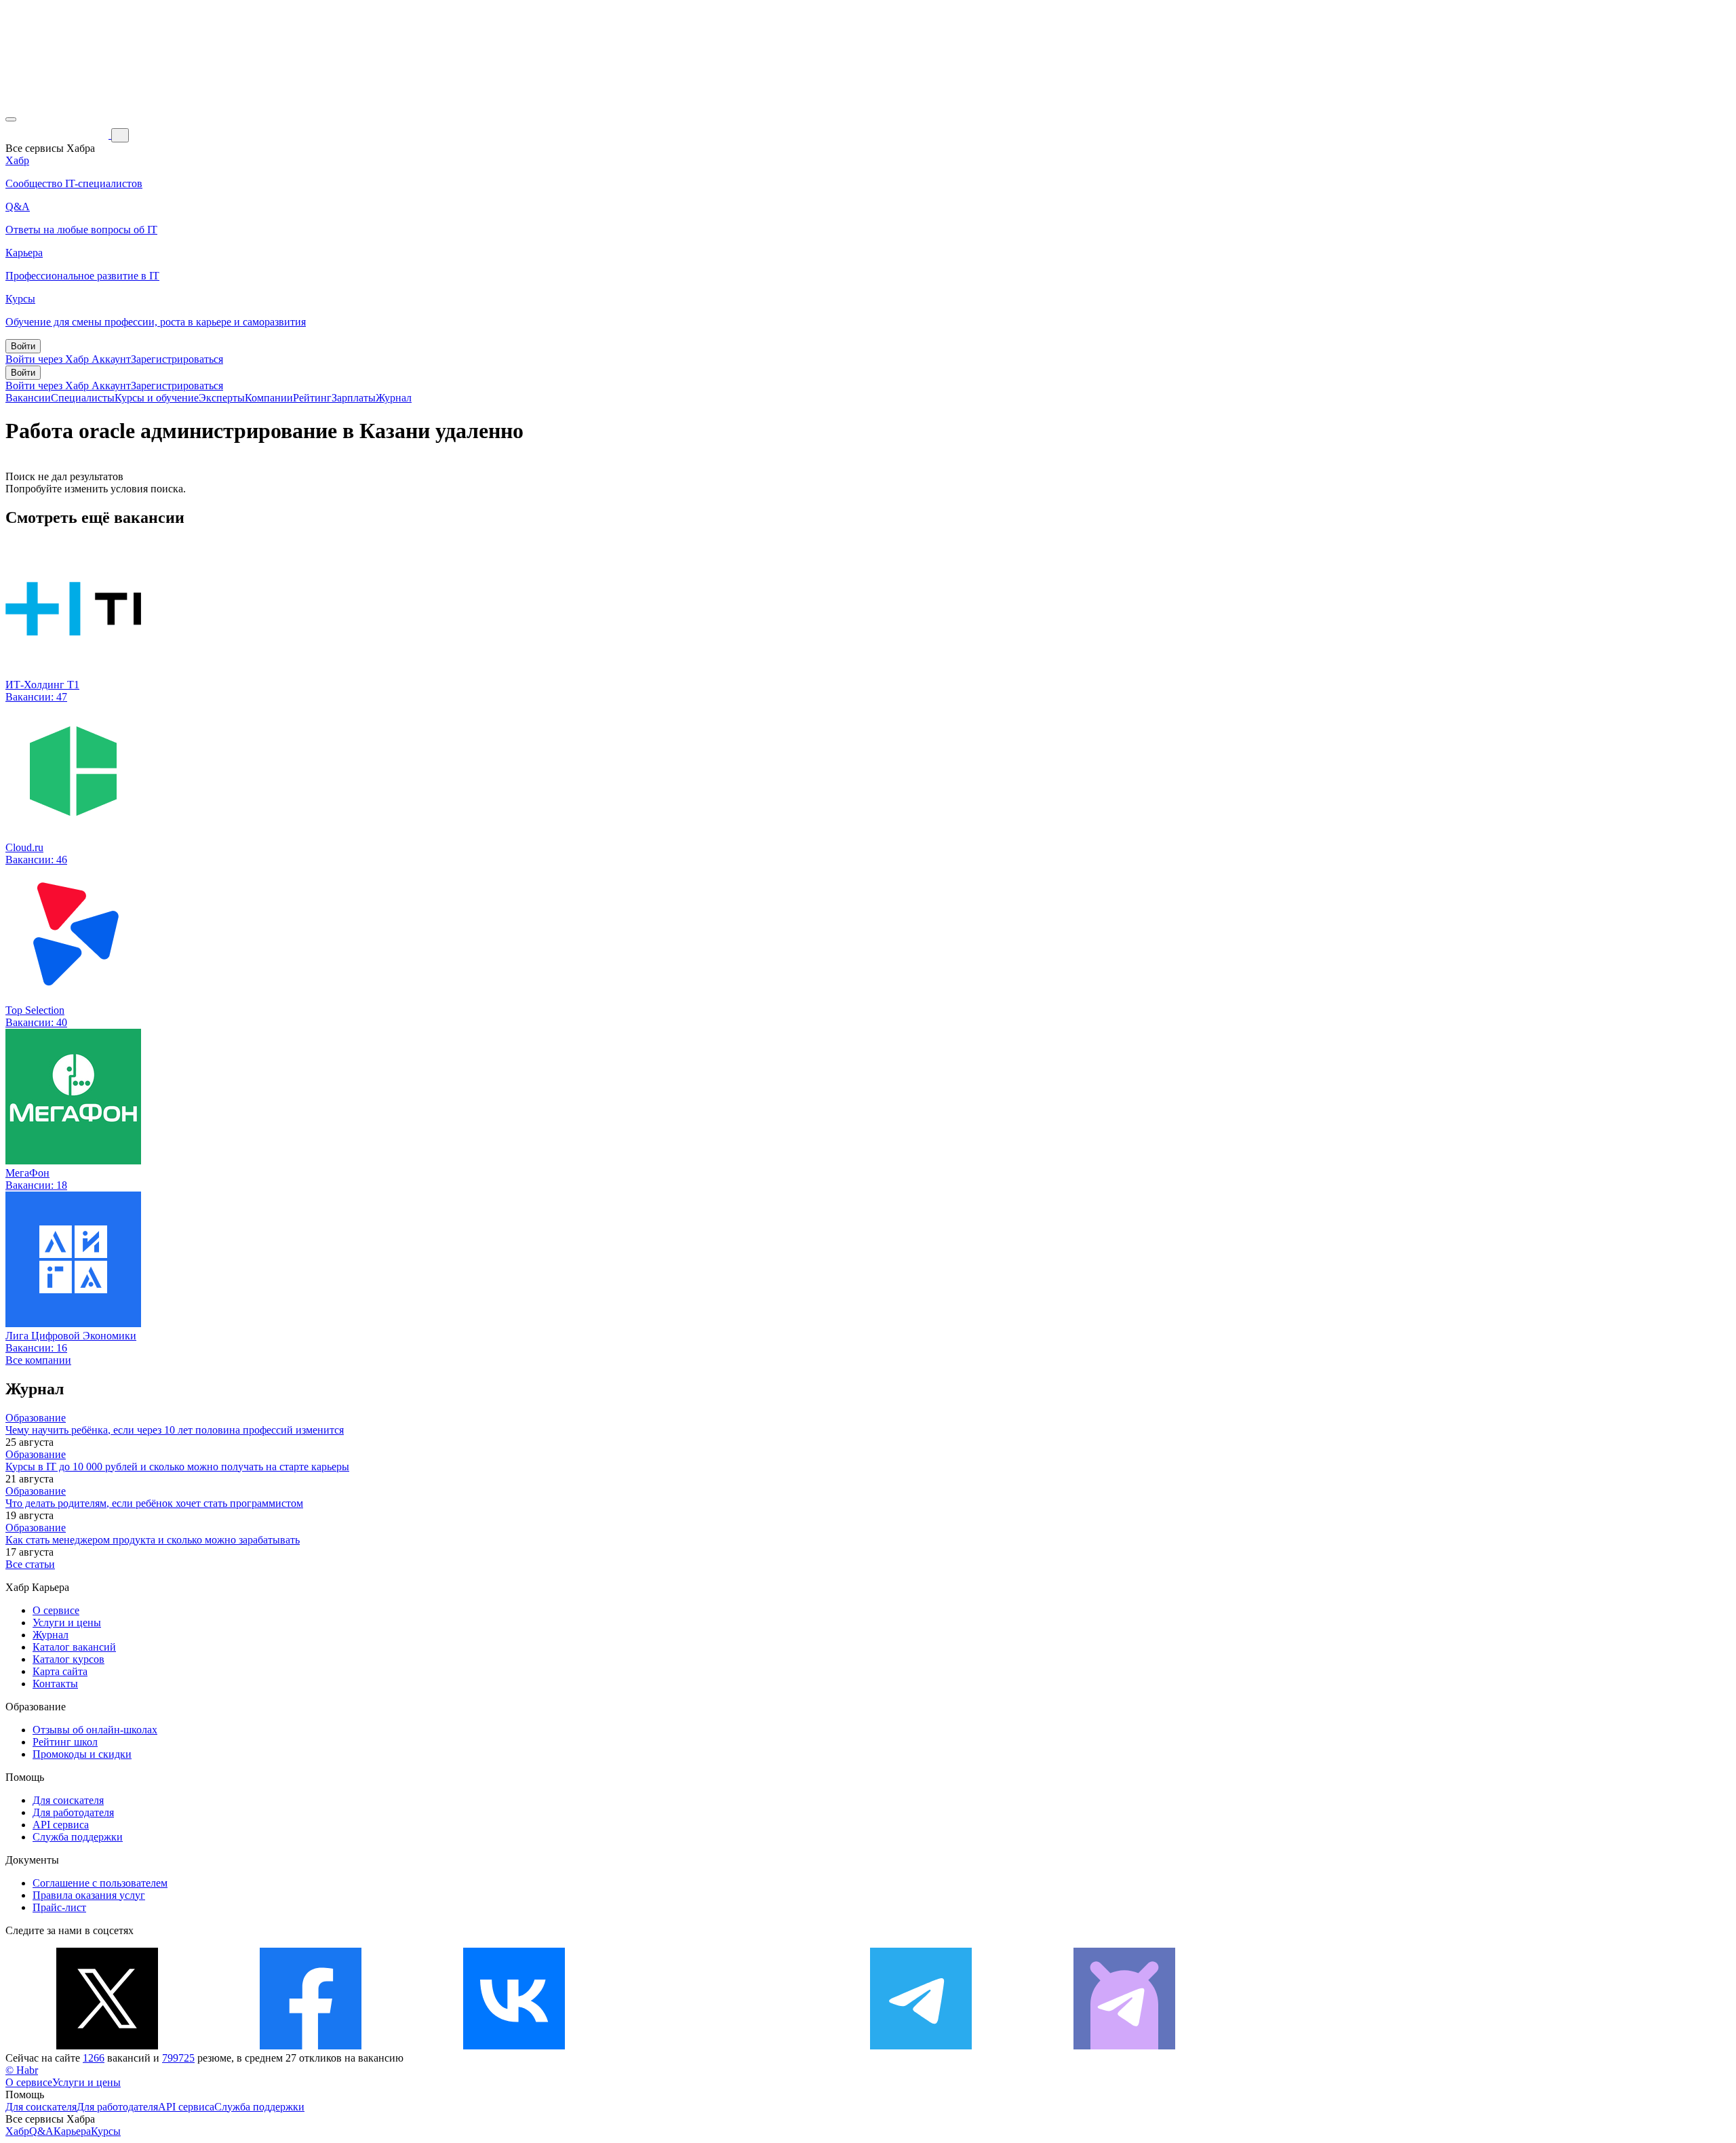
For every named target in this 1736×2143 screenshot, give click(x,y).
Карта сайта (60, 1671)
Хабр (17, 2131)
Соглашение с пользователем (100, 1883)
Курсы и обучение (157, 398)
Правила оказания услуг (89, 1895)
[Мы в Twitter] (107, 2046)
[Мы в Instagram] (717, 2046)
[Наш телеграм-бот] (1124, 2046)
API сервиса (61, 1825)
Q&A (41, 2131)
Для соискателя (68, 1800)
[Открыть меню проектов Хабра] (11, 119)
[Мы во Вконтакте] (514, 2046)
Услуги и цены (67, 1623)
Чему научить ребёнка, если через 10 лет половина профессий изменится (175, 1430)
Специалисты (83, 398)
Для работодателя (73, 1812)
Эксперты (222, 398)
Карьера (72, 2131)
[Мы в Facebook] (311, 2046)
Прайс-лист (59, 1907)
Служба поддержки (78, 1837)
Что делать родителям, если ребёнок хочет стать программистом (154, 1503)
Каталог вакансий (74, 1647)
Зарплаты (354, 398)
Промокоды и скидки (82, 1754)
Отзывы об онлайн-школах (95, 1730)
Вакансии (28, 398)
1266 (94, 2058)
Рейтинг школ (65, 1742)
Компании (269, 398)
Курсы (106, 2131)
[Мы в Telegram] (921, 2046)
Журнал (394, 398)
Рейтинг (312, 398)
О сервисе (56, 1610)
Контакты (55, 1684)
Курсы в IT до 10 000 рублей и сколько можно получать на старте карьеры (177, 1467)
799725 (178, 2058)
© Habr (22, 2070)
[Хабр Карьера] (58, 135)
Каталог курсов (68, 1659)
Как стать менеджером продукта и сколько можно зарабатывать (153, 1540)
